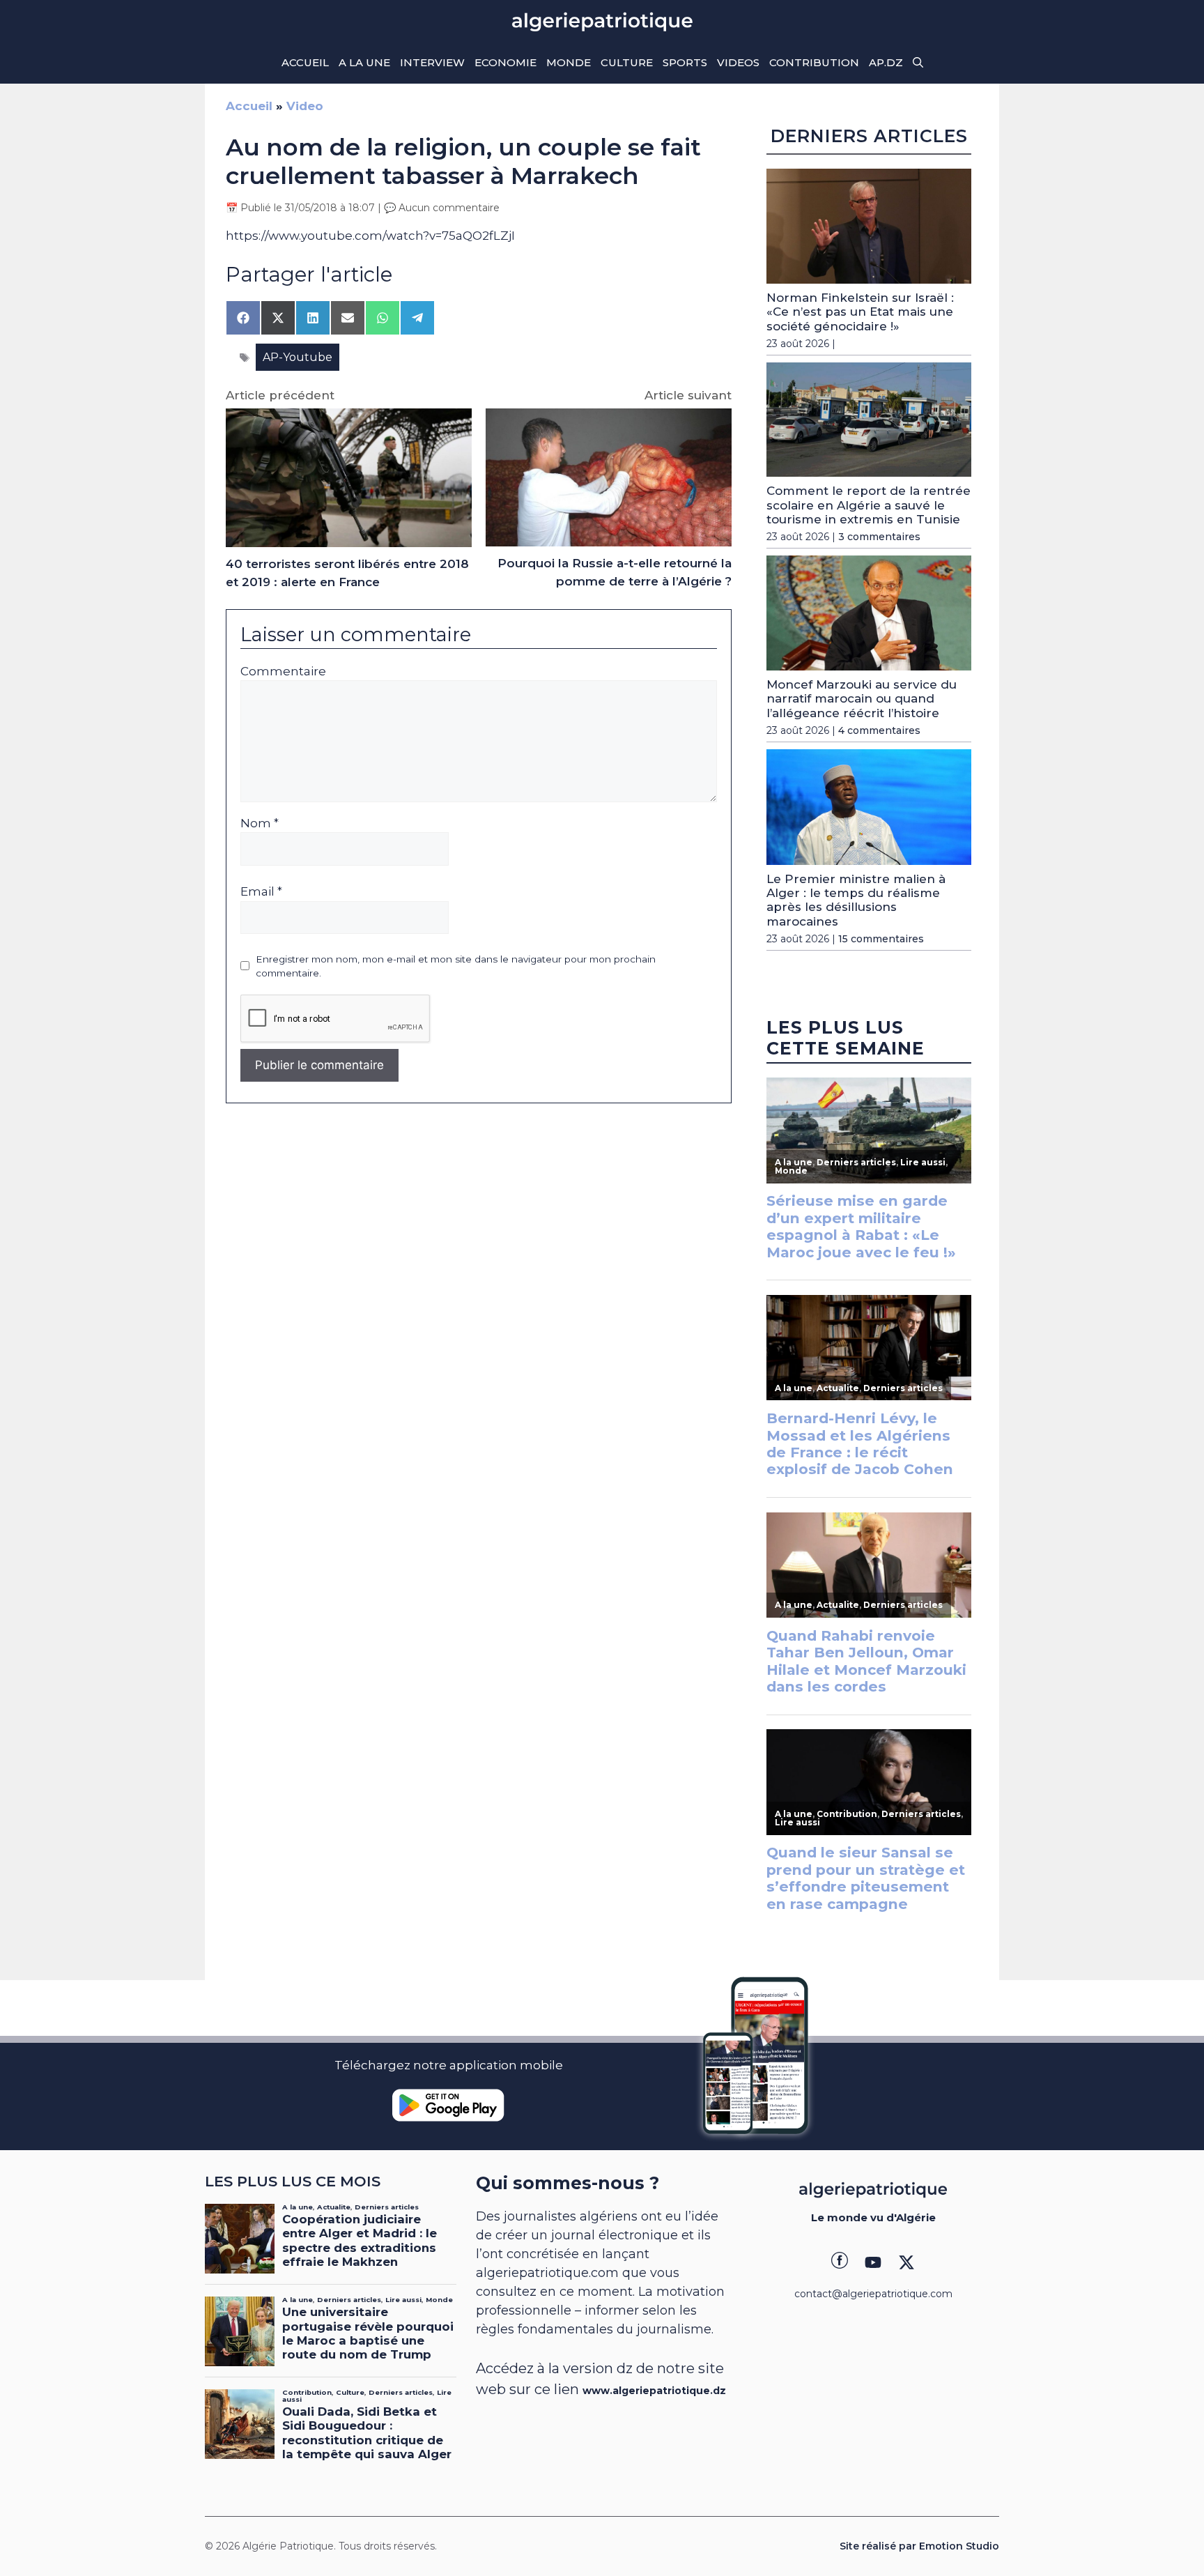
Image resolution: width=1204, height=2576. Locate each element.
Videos (738, 62)
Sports (685, 62)
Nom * (260, 823)
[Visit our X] (906, 2262)
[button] (918, 63)
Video (305, 106)
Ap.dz (886, 62)
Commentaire (283, 671)
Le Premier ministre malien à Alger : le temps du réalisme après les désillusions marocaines (856, 900)
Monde (569, 62)
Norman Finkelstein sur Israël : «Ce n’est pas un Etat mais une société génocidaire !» (860, 312)
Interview (432, 62)
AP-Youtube (298, 357)
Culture (627, 62)
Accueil (305, 62)
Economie (505, 62)
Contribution (814, 62)
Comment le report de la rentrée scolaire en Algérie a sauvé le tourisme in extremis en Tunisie (869, 505)
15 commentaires (881, 939)
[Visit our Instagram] (873, 2262)
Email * (261, 891)
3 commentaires (879, 537)
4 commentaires (879, 730)
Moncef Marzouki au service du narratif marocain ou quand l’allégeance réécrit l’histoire (862, 699)
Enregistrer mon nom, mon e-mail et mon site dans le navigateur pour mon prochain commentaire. (456, 966)
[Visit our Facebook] (840, 2262)
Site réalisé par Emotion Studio (919, 2546)
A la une (364, 62)
